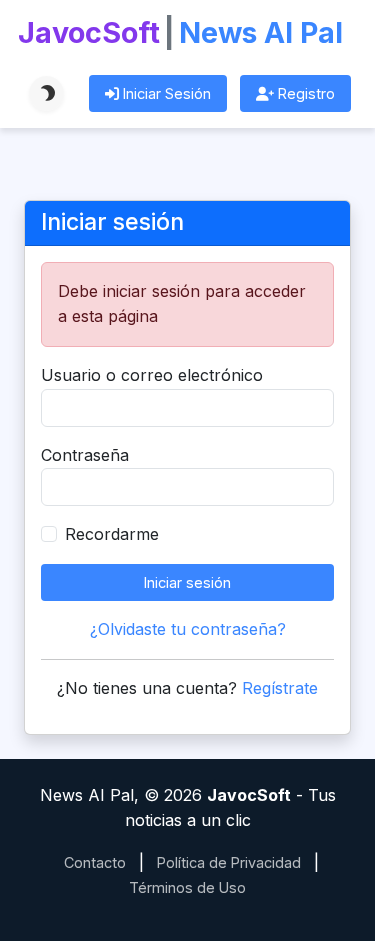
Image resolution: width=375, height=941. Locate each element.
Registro (304, 93)
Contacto (95, 862)
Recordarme (112, 534)
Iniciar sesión (187, 582)
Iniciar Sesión (165, 93)
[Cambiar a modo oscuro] (46, 93)
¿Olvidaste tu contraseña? (188, 629)
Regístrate (280, 688)
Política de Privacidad (229, 862)
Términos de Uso (187, 887)
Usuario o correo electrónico (152, 375)
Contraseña (85, 455)
